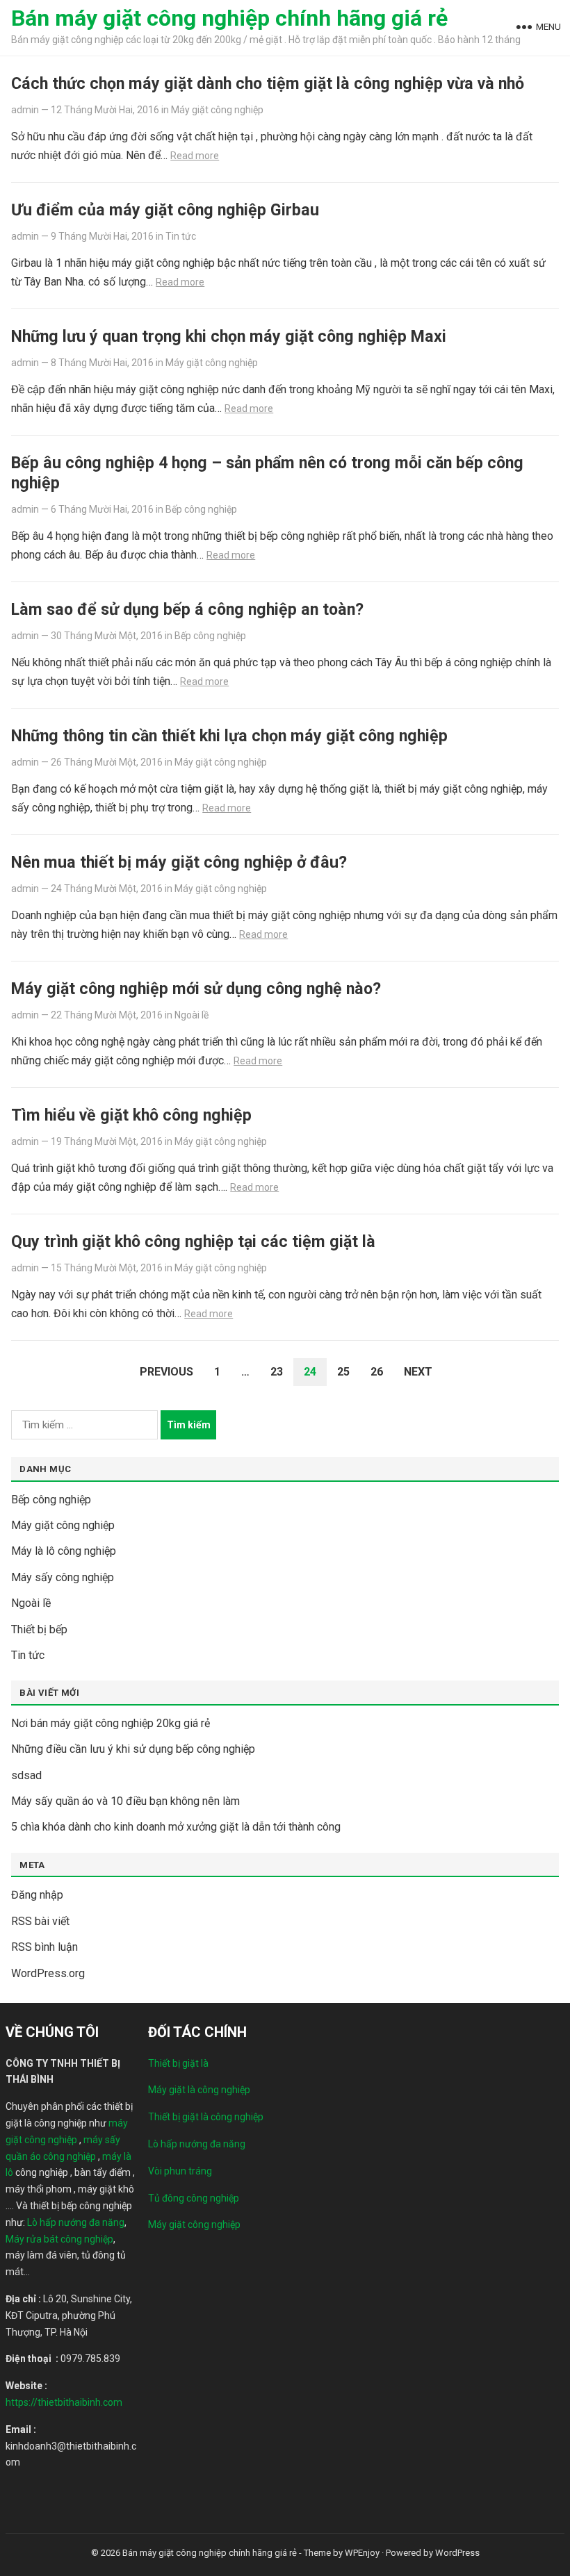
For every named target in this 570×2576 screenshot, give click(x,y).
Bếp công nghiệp (201, 509)
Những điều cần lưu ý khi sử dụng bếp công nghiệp (133, 1749)
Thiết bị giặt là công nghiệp (206, 2117)
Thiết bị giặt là (178, 2063)
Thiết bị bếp (39, 1629)
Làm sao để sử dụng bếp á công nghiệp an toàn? (187, 609)
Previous (166, 1372)
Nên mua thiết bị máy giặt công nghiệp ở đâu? (179, 862)
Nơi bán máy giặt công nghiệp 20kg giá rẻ (111, 1723)
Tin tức (181, 236)
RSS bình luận (44, 1947)
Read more (195, 156)
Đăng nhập (37, 1895)
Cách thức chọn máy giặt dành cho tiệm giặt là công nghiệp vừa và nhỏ (268, 83)
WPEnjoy (362, 2553)
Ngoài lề (192, 1015)
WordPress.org (48, 1973)
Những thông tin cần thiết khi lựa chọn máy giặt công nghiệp (229, 736)
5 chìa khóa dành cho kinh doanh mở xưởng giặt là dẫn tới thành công (176, 1827)
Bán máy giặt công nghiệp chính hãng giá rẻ (229, 18)
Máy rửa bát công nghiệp (59, 2239)
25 (343, 1372)
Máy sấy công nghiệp (63, 1577)
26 (377, 1372)
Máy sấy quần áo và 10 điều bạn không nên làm (125, 1801)
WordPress (457, 2553)
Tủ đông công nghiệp (194, 2198)
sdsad (26, 1775)
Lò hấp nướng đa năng (76, 2222)
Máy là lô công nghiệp (64, 1551)
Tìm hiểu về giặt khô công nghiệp (131, 1115)
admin (25, 110)
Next (418, 1372)
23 (277, 1372)
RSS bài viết (40, 1921)
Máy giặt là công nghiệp (199, 2090)
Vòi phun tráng (180, 2171)
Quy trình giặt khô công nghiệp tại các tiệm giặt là (193, 1241)
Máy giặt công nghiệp (217, 110)
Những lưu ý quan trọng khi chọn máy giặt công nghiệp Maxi (229, 336)
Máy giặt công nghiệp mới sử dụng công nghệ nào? (196, 989)
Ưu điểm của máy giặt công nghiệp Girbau (165, 210)
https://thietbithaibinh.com (64, 2402)
